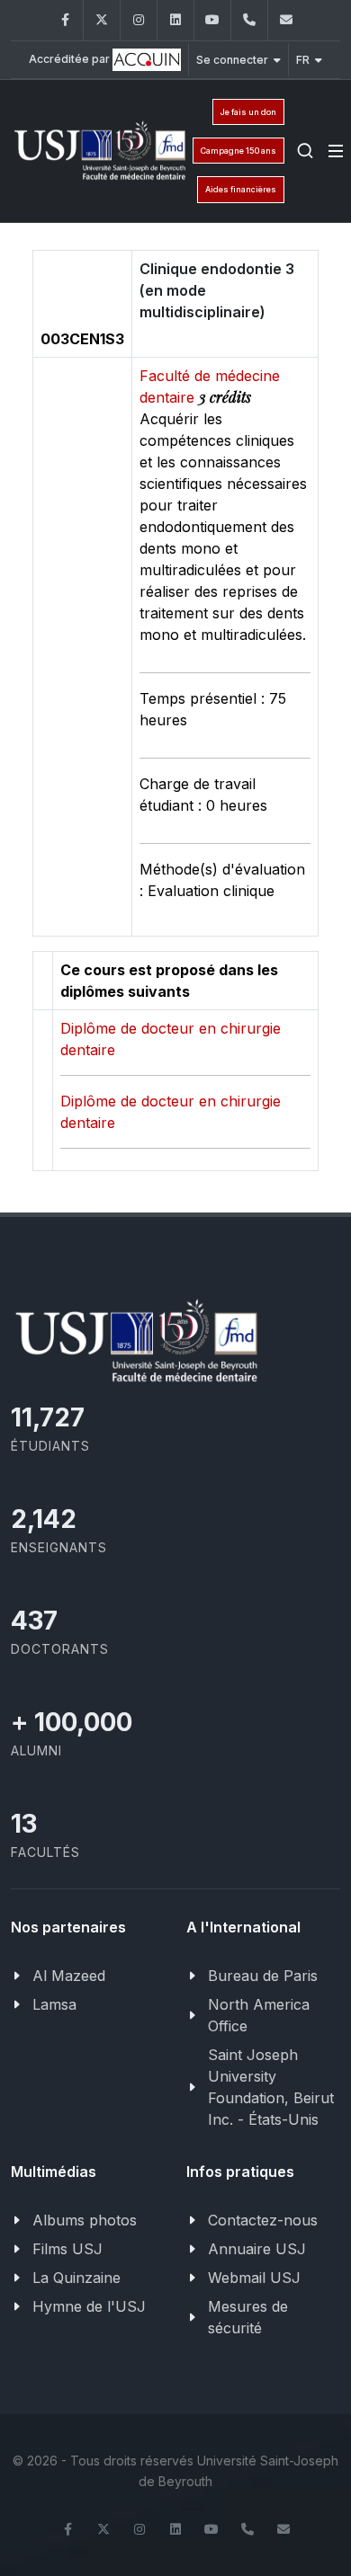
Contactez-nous (263, 2220)
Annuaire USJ (257, 2249)
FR (303, 60)
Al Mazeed (69, 1976)
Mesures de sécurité (248, 2317)
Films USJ (67, 2249)
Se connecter (232, 60)
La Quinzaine (76, 2278)
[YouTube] (212, 20)
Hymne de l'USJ (89, 2306)
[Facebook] (65, 20)
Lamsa (54, 2004)
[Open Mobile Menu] (336, 151)
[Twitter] (102, 20)
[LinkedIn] (175, 20)
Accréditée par (71, 59)
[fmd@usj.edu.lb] (286, 20)
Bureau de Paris (263, 1976)
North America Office (259, 2015)
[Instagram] (139, 20)
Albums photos (85, 2220)
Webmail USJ (254, 2278)
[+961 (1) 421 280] (249, 20)
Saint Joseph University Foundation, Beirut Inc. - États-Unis (271, 2087)
